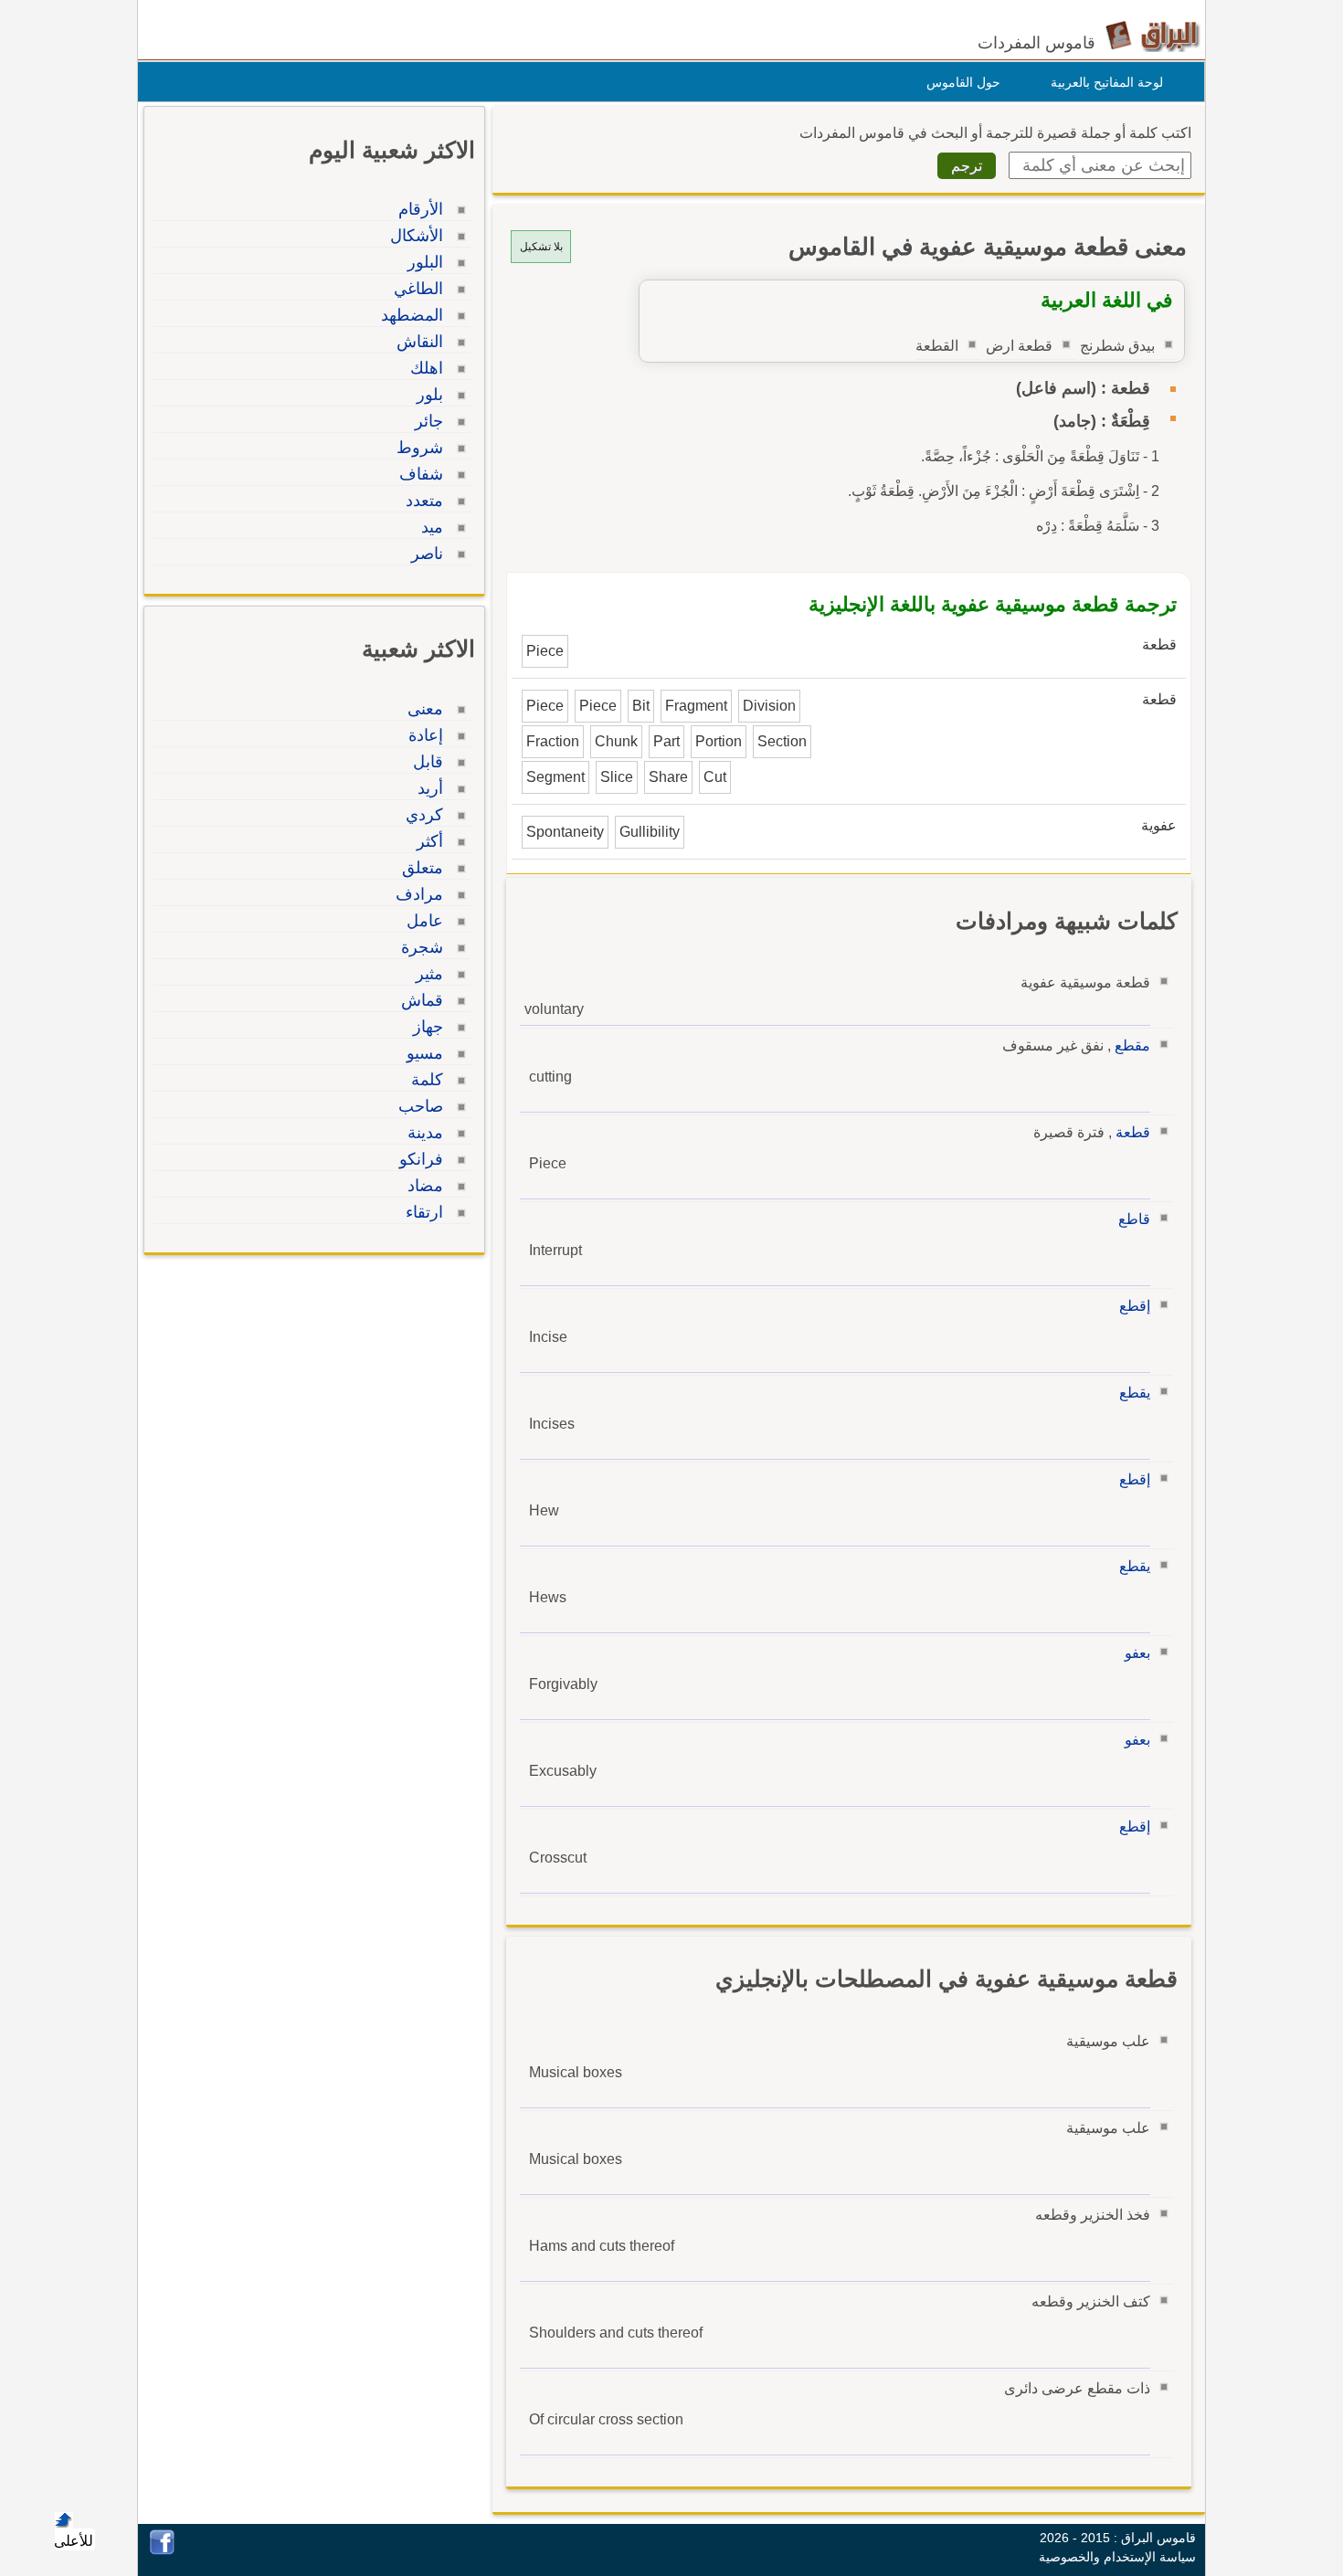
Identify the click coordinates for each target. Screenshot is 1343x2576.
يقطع (1135, 1393)
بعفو (1137, 1653)
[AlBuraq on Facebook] (162, 2550)
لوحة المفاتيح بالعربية (1107, 82)
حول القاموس (963, 82)
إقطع (1135, 1306)
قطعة (1133, 1132)
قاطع (1134, 1219)
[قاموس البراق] (1153, 35)
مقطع (1132, 1045)
